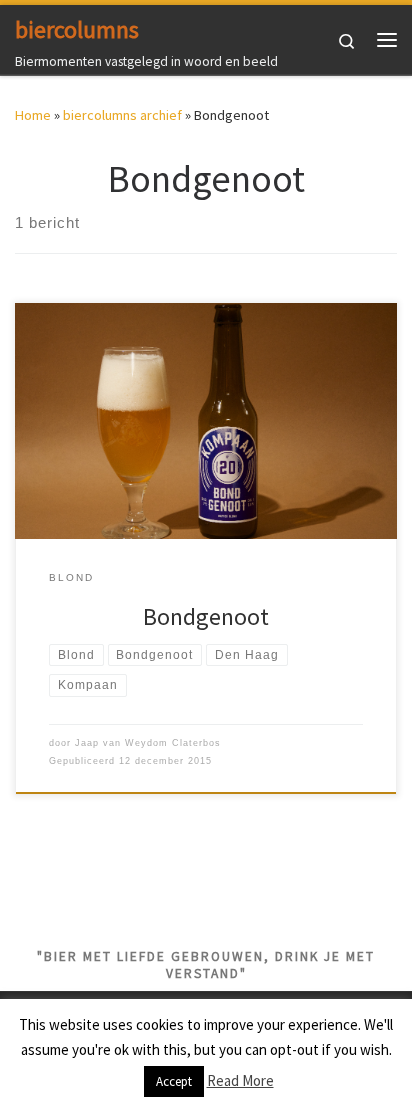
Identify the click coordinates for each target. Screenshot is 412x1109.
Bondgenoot (206, 616)
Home (33, 115)
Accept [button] (174, 1081)
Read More (240, 1080)
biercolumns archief (122, 115)
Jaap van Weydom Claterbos (148, 743)
